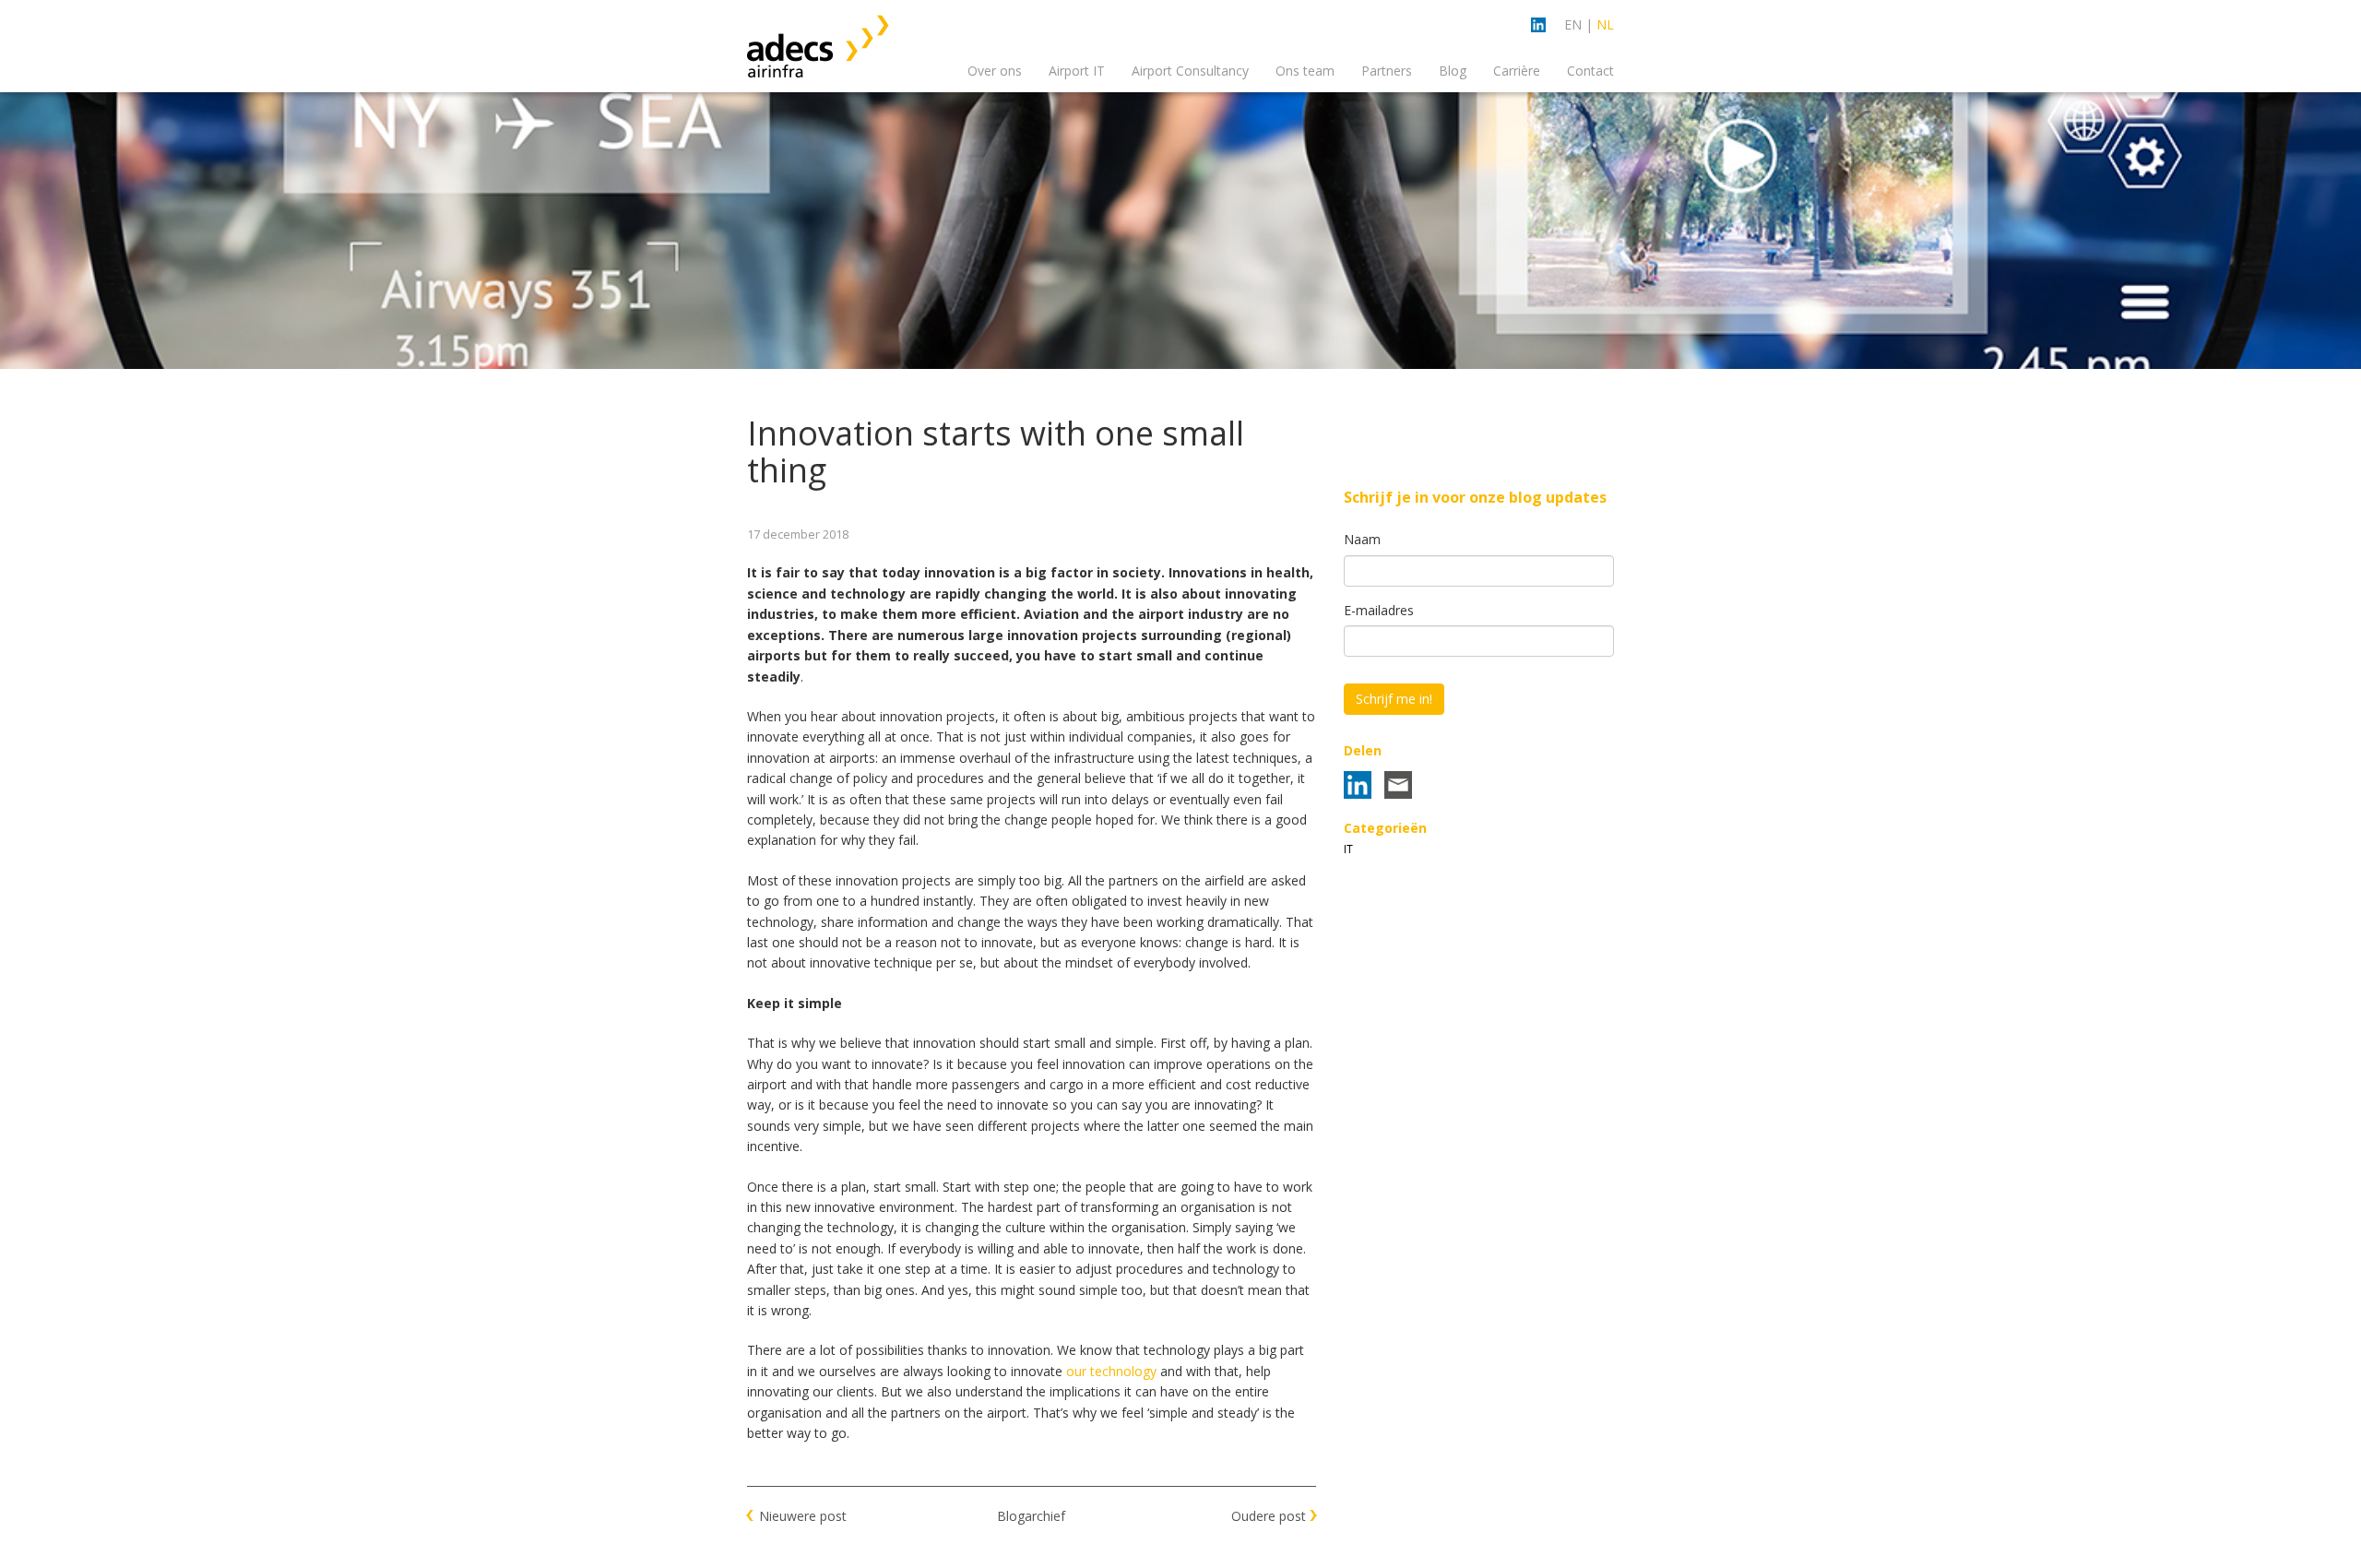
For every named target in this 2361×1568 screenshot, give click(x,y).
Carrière (1517, 71)
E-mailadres (1379, 610)
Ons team (1305, 71)
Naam (1362, 539)
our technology (1111, 1371)
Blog (1453, 71)
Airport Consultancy (1190, 71)
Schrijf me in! (1394, 699)
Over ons (995, 71)
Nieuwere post (803, 1516)
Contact (1590, 71)
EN (1573, 24)
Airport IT (1077, 71)
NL (1605, 24)
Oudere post (1269, 1516)
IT (1348, 849)
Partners (1387, 71)
